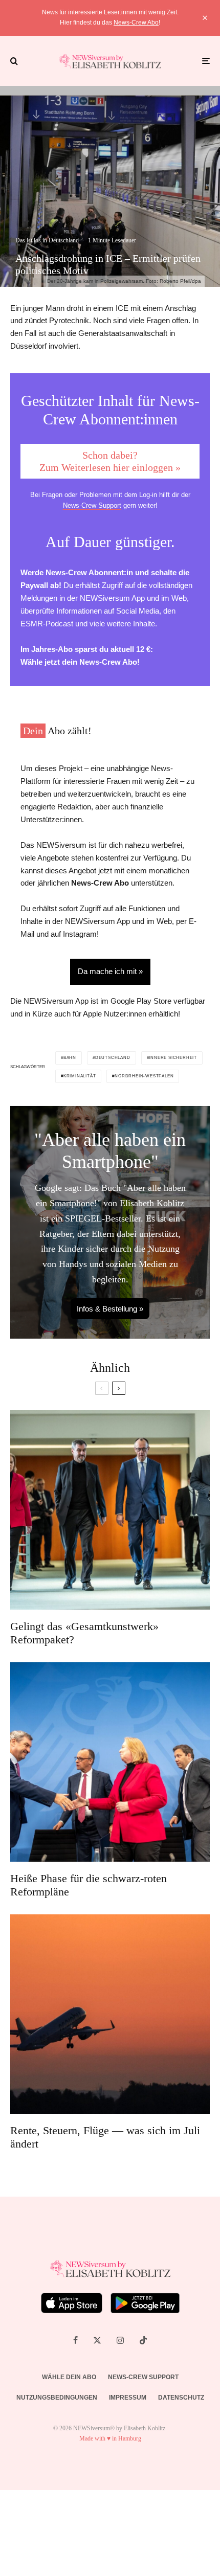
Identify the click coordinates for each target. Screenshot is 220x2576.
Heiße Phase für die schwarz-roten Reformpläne (89, 1885)
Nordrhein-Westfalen (144, 1076)
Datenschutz (181, 2398)
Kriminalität (80, 1076)
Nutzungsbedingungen (57, 2398)
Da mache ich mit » (110, 971)
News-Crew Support (92, 505)
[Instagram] (120, 2340)
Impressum (128, 2398)
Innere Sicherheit (173, 1058)
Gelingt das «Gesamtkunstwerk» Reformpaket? (84, 1633)
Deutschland (113, 1058)
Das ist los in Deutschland (47, 240)
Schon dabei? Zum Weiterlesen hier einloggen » (110, 461)
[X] (97, 2340)
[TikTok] (143, 2340)
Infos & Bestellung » (110, 1309)
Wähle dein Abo (69, 2377)
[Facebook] (75, 2340)
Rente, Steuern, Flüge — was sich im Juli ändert (105, 2137)
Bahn (70, 1058)
